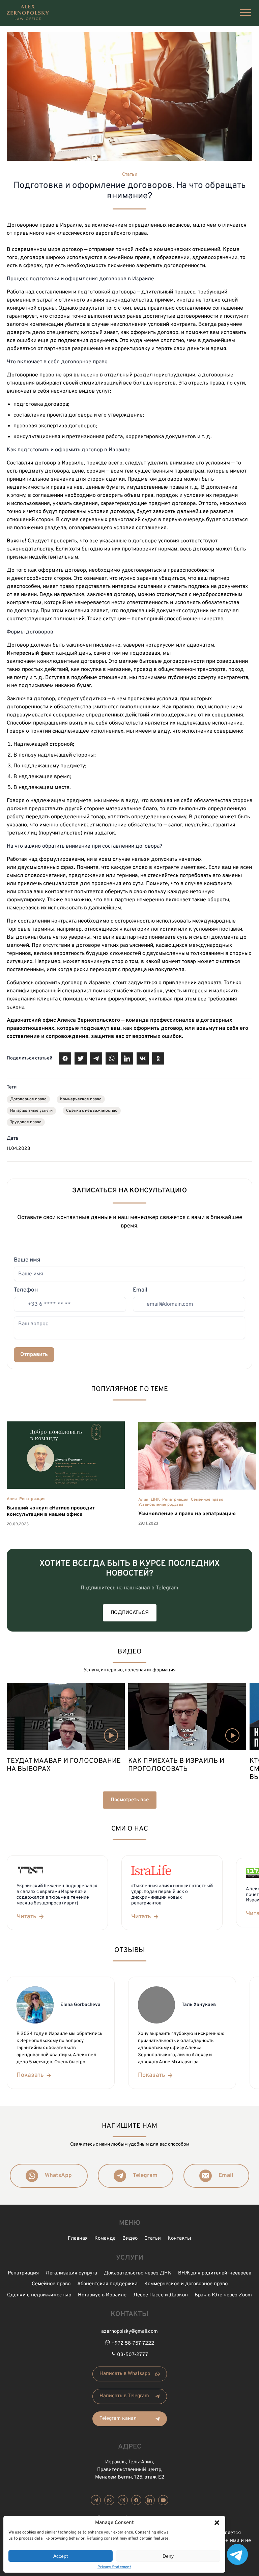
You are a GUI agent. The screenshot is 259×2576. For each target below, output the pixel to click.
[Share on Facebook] (65, 1058)
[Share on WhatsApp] (112, 1058)
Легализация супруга (71, 2273)
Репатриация (32, 1499)
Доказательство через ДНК (138, 2273)
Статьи (130, 175)
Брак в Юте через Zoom (223, 2295)
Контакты (179, 2239)
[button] (217, 2523)
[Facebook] (136, 2500)
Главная (78, 2239)
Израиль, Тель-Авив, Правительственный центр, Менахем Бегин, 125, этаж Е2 (130, 2470)
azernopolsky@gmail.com (129, 2332)
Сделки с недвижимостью (92, 1111)
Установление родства (161, 1505)
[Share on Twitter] (81, 1058)
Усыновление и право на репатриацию (187, 1514)
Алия (12, 1499)
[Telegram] (96, 2500)
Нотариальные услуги (31, 1111)
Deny (168, 2556)
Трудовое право (26, 1122)
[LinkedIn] (150, 2500)
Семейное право (207, 1500)
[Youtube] (163, 2500)
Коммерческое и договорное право (186, 2284)
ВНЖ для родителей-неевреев (215, 2273)
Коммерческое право (81, 1099)
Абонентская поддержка (107, 2284)
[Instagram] (123, 2500)
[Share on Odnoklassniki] (158, 1058)
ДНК (155, 1500)
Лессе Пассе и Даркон (161, 2295)
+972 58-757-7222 (133, 2343)
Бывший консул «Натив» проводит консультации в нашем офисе (51, 1512)
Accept (61, 2556)
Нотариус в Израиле (102, 2295)
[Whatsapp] (109, 2500)
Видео (130, 2239)
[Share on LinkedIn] (127, 1058)
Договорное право (28, 1099)
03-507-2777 (133, 2355)
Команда (105, 2239)
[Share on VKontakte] (143, 1058)
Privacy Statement (114, 2567)
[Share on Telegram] (96, 1058)
